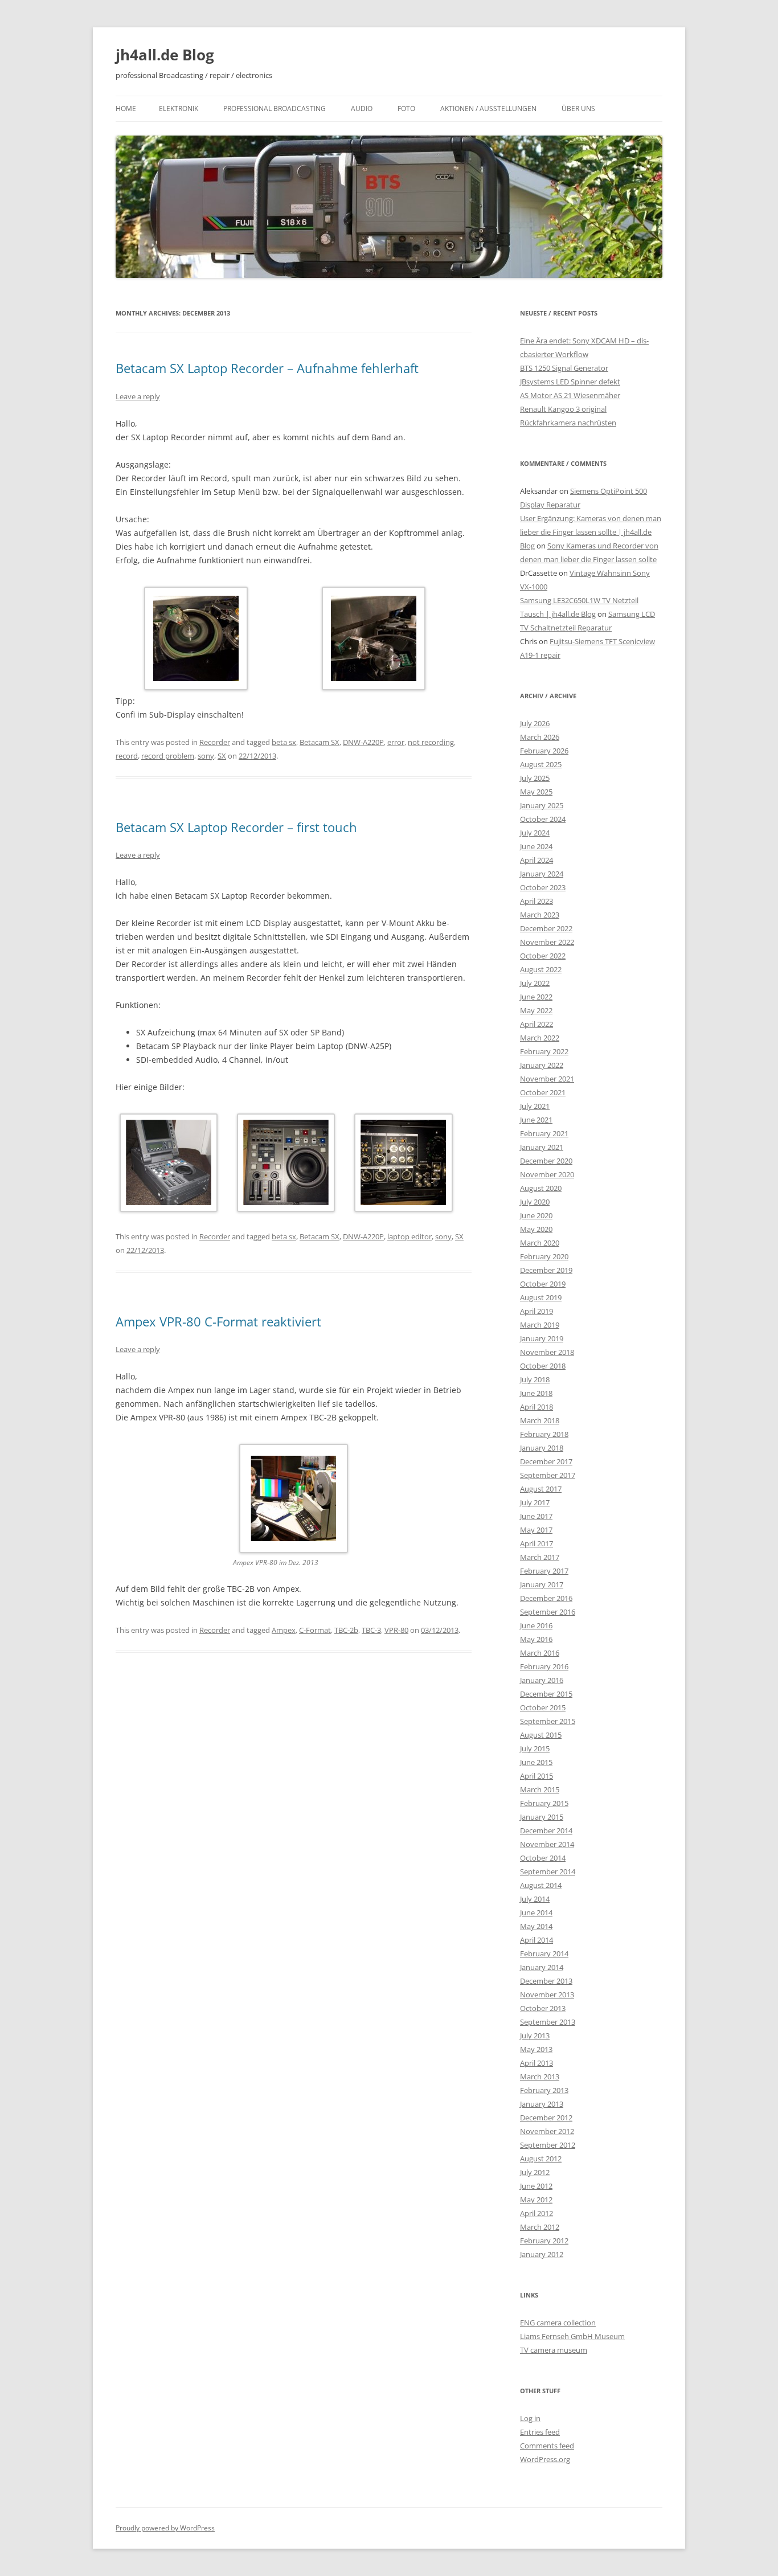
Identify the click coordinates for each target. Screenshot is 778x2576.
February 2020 (544, 1256)
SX (222, 756)
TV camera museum (554, 2350)
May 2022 (536, 1010)
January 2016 (542, 1680)
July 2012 (535, 2172)
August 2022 (541, 969)
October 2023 (543, 887)
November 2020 (547, 1174)
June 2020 (536, 1215)
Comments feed (547, 2446)
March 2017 (540, 1557)
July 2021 (535, 1106)
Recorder (215, 742)
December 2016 (546, 1598)
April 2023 (537, 901)
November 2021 (547, 1079)
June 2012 (536, 2186)
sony (206, 756)
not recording (431, 742)
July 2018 (535, 1379)
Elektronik (179, 108)
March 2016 (540, 1653)
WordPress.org (545, 2459)
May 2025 (536, 792)
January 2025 (542, 805)
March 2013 (540, 2077)
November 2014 (547, 1844)
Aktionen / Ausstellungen (488, 108)
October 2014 (543, 1858)
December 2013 (546, 1981)
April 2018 (537, 1407)
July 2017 (535, 1502)
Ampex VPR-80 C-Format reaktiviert (218, 1321)
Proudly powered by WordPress (165, 2528)
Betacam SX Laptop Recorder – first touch (236, 827)
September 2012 (548, 2145)
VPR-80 (396, 1630)
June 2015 (536, 1762)
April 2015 (537, 1776)
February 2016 (544, 1666)
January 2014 (542, 1967)
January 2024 (542, 874)
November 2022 (547, 942)
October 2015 (543, 1707)
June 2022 (536, 997)
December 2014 (546, 1830)
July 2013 (535, 2036)
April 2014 (537, 1940)
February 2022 (544, 1051)
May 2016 (536, 1639)
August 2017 (541, 1489)
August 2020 (541, 1188)
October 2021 (543, 1092)
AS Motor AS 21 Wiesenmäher (570, 395)
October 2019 (543, 1284)
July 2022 (535, 983)
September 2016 (548, 1612)
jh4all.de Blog (165, 55)
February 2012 (544, 2241)
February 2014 (544, 1953)
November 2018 (547, 1352)
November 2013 (547, 1995)
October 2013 (543, 2008)
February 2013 (544, 2090)
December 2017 (546, 1461)
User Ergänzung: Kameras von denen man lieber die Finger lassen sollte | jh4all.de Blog (591, 532)
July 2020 (535, 1202)
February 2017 (544, 1571)
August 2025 (541, 764)
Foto (406, 108)
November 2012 (547, 2131)
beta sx (284, 742)
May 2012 (536, 2200)
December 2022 (546, 928)
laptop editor (410, 1236)
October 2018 (543, 1366)
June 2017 (536, 1516)
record (127, 756)
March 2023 (540, 915)
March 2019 (540, 1325)
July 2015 (535, 1748)
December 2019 (546, 1270)
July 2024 (535, 833)
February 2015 (544, 1803)
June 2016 (536, 1625)
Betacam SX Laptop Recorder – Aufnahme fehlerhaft (267, 368)
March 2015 (540, 1789)
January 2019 (542, 1338)
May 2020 (536, 1229)
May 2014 (536, 1926)
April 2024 (537, 860)
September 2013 (548, 2022)
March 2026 (540, 737)
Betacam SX (320, 742)
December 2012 (546, 2118)
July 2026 (535, 723)
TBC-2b (346, 1630)
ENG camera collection (558, 2323)
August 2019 (541, 1297)
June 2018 (536, 1393)
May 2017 (536, 1530)
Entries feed (540, 2432)
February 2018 (544, 1434)
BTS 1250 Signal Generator (564, 368)
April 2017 (537, 1543)
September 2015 (548, 1721)
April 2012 (537, 2213)
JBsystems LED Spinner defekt (570, 382)
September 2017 (548, 1475)
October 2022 (543, 956)
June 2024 (536, 846)
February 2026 (544, 751)
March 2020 (540, 1243)
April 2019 (537, 1311)
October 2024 (543, 819)
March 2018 (540, 1420)
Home (126, 108)
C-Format (315, 1630)
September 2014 (548, 1871)
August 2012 (541, 2159)
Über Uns (578, 108)
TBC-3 (371, 1630)
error (396, 742)
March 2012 (540, 2227)
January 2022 (542, 1065)
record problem (168, 756)
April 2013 (537, 2063)
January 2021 (542, 1147)
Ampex (284, 1630)
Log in (530, 2418)
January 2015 (542, 1817)
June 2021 (536, 1120)
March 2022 (540, 1038)
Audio (362, 108)
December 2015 (546, 1694)
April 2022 (537, 1024)
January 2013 (542, 2104)
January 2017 (542, 1584)
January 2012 (542, 2254)
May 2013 (536, 2049)
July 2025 (535, 778)
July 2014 (535, 1899)
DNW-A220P (363, 742)
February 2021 (544, 1133)
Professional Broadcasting (275, 108)
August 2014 (541, 1885)
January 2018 (542, 1448)
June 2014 (536, 1912)
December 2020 (546, 1161)
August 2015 (541, 1735)
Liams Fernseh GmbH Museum (572, 2336)
